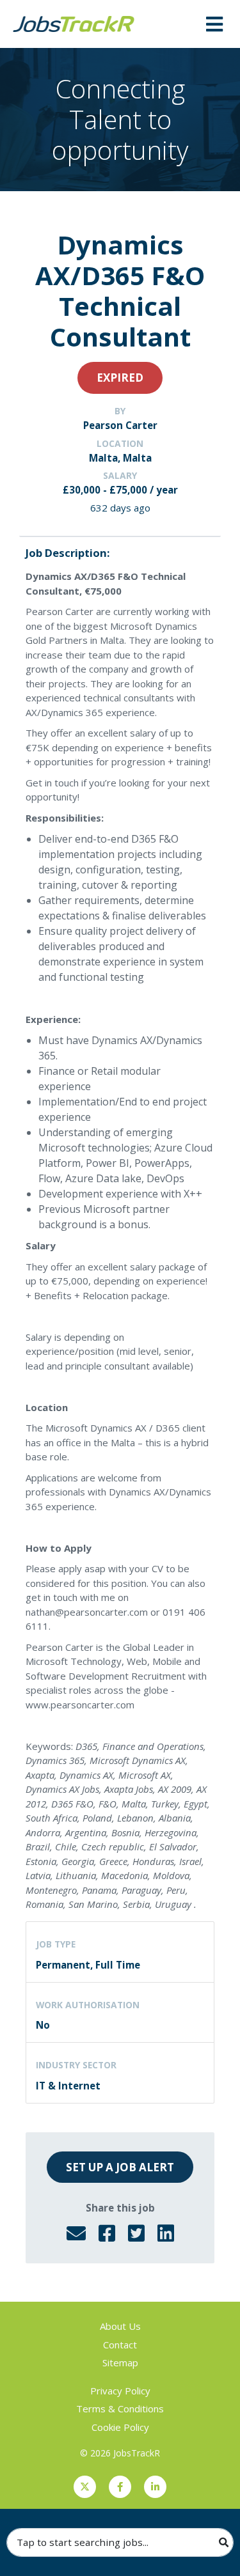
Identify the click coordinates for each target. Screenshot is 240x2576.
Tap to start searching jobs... (83, 2542)
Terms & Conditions (120, 2408)
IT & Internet (68, 2086)
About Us (120, 2326)
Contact (120, 2345)
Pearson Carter (120, 425)
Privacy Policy (120, 2391)
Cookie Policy (120, 2427)
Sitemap (120, 2362)
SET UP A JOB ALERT (120, 2167)
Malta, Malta (120, 458)
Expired (120, 378)
